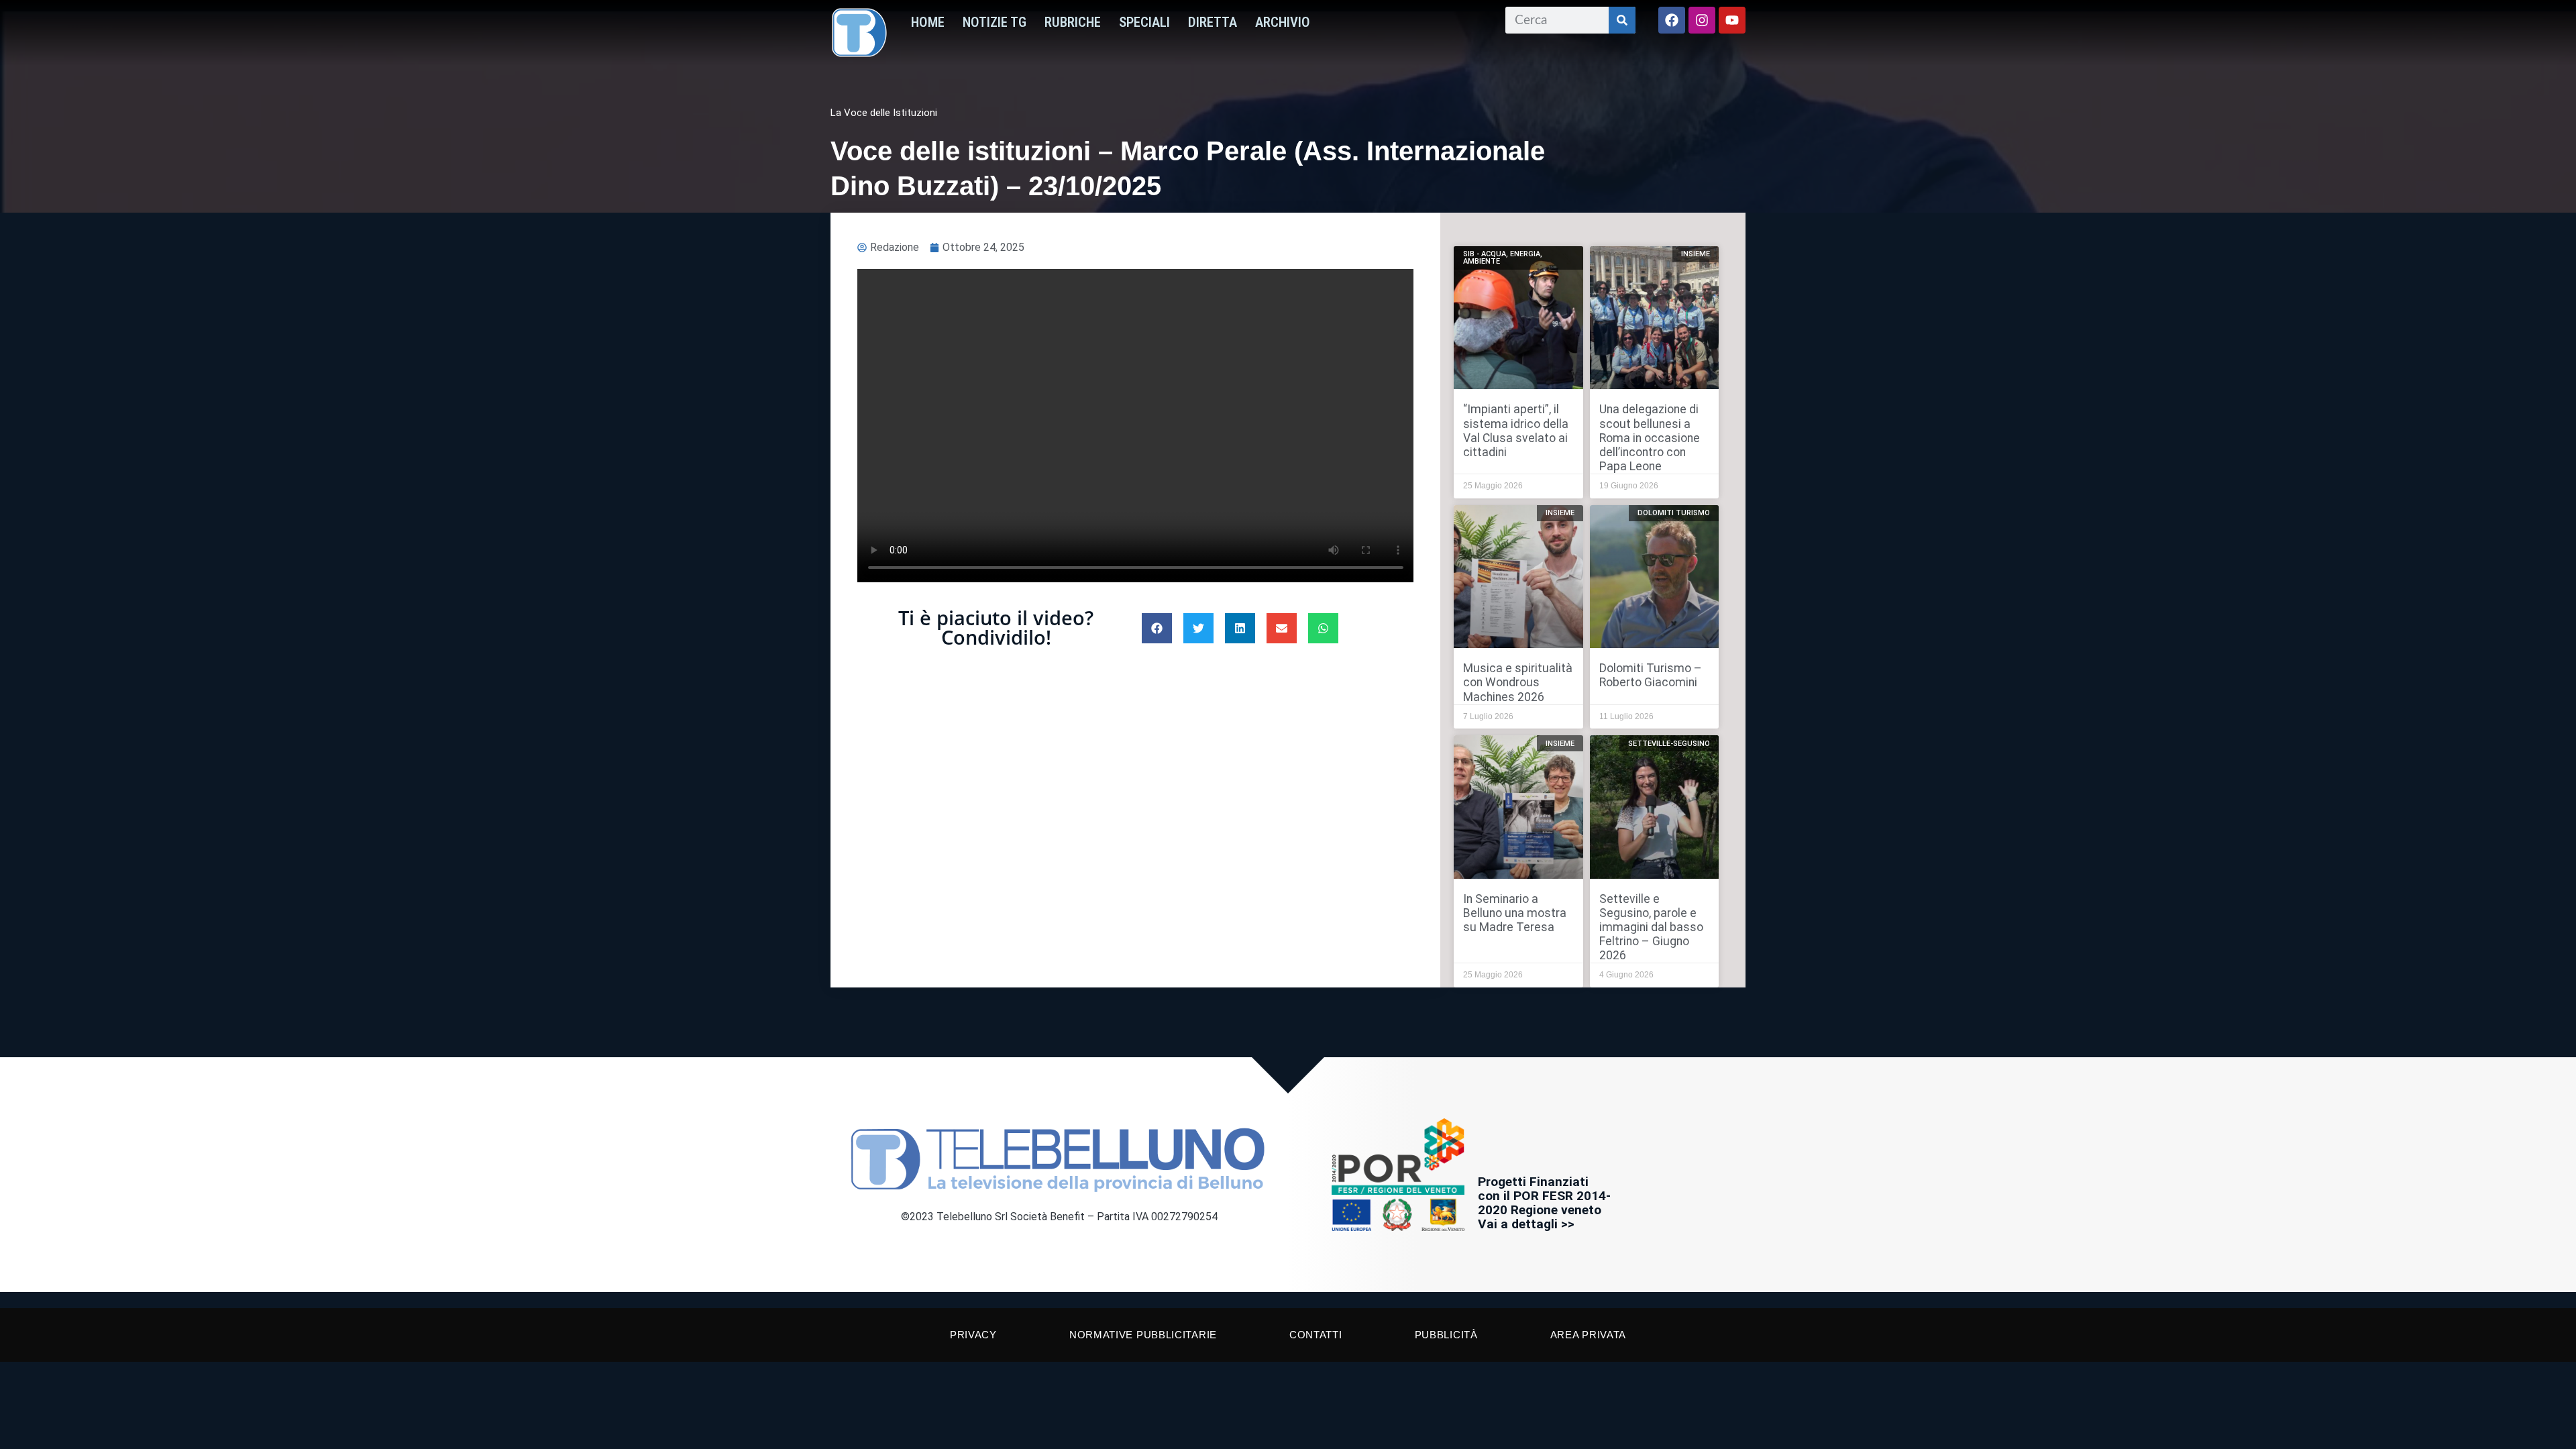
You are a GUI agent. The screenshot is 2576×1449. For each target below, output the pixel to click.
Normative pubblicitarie (1143, 1335)
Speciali (1144, 22)
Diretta (1213, 22)
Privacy (973, 1335)
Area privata (1588, 1335)
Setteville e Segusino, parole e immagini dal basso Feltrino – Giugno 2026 (1651, 927)
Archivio (1283, 22)
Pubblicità (1446, 1335)
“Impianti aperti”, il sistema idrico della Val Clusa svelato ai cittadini (1516, 430)
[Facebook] (1672, 20)
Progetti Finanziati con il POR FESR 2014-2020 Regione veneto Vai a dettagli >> (1544, 1203)
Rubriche (1073, 22)
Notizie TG (995, 22)
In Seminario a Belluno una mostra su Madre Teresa (1515, 913)
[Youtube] (1732, 20)
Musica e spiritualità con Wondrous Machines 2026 (1518, 682)
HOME (928, 22)
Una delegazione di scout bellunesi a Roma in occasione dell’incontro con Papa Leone (1650, 437)
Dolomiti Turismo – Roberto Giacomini (1651, 675)
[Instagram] (1702, 20)
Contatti (1316, 1335)
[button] (1157, 628)
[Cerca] (1622, 20)
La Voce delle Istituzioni (884, 113)
